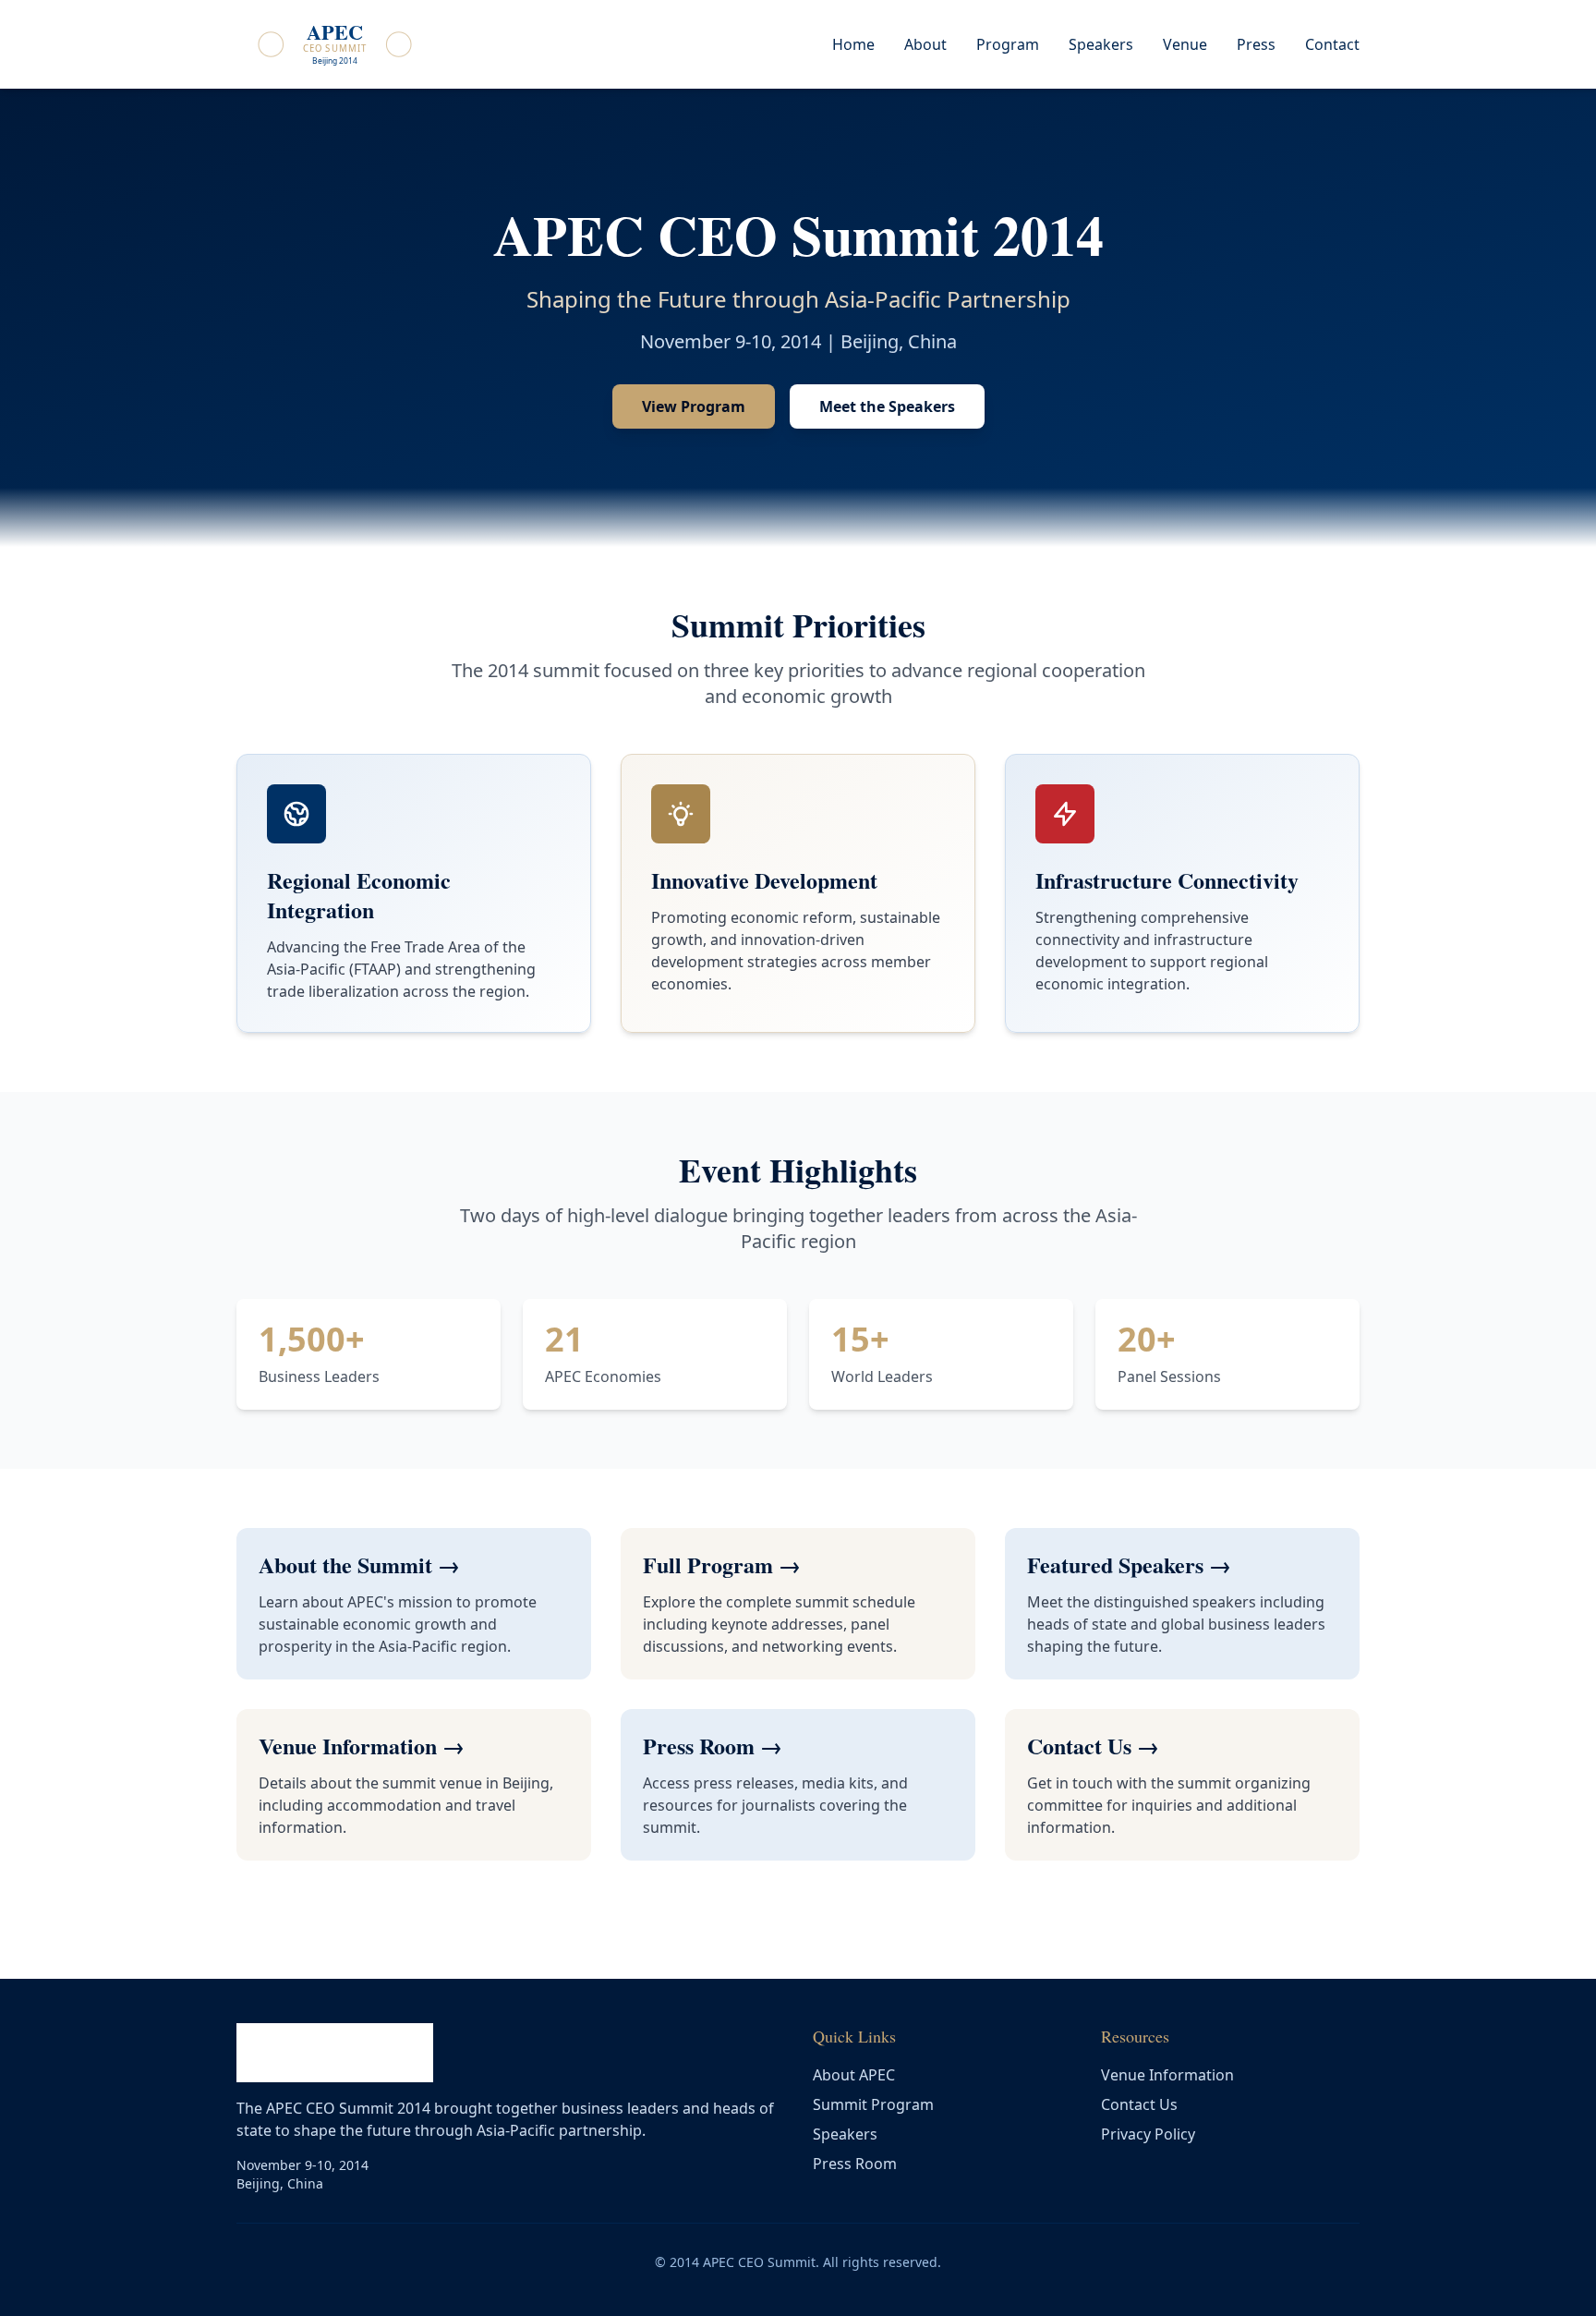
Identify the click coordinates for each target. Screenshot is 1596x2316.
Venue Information (1167, 2075)
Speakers (1101, 44)
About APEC (854, 2075)
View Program (694, 406)
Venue (1185, 44)
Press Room (855, 2164)
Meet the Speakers (887, 406)
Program (1008, 44)
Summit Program (873, 2104)
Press (1256, 44)
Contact (1332, 44)
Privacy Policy (1148, 2134)
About (925, 44)
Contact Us (1139, 2104)
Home (853, 44)
